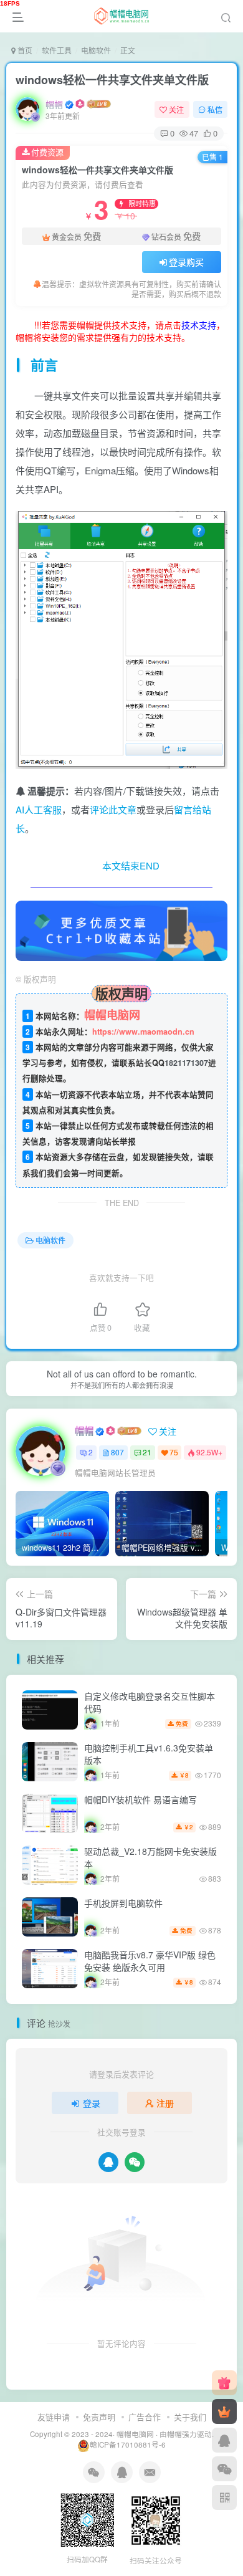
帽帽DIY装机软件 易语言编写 (141, 1799)
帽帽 (54, 104)
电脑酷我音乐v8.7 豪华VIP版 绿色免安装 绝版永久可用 (150, 1961)
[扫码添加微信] (224, 2469)
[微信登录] (135, 2162)
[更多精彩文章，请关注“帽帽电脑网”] (121, 929)
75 (174, 1452)
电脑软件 (96, 50)
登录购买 (186, 262)
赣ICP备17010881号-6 (128, 2444)
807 (117, 1452)
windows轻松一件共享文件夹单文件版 (112, 80)
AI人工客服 (39, 809)
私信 (215, 109)
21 (147, 1452)
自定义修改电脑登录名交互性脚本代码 (150, 1702)
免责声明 (99, 2417)
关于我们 (190, 2417)
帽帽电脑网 (135, 2434)
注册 (165, 2103)
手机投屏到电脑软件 (123, 1903)
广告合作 (145, 2417)
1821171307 (186, 1063)
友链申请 (54, 2417)
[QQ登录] (108, 2162)
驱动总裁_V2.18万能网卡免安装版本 (150, 1857)
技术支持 (199, 325)
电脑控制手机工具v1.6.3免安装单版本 (149, 1754)
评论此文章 (113, 809)
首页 (24, 50)
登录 (92, 2103)
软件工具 (57, 50)
